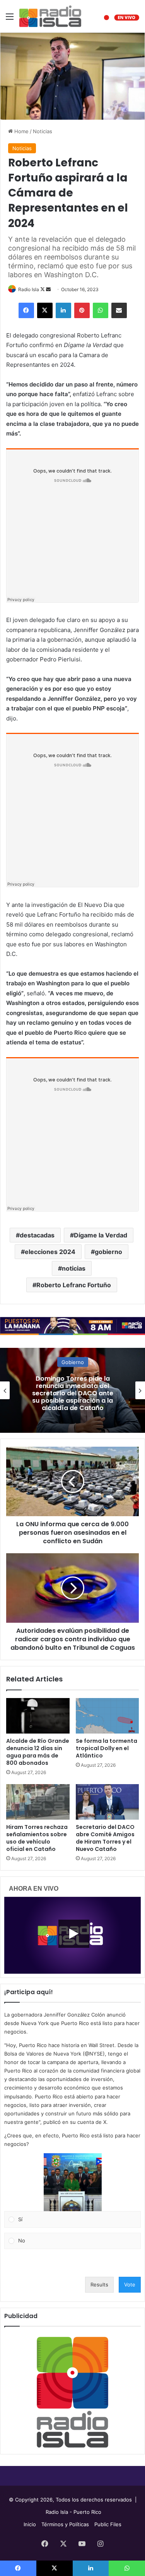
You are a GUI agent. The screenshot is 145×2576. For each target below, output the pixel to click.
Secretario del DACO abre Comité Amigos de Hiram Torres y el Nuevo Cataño (105, 1838)
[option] (72, 1390)
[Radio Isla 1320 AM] (50, 16)
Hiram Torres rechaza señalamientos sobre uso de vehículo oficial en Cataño (37, 1838)
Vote (130, 2285)
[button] (73, 2182)
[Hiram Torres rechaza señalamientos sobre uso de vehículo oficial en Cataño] (38, 1802)
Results (99, 2285)
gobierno (108, 1252)
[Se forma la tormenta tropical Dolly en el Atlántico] (107, 1716)
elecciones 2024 (50, 1252)
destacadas (37, 1235)
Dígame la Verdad (101, 1235)
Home (21, 131)
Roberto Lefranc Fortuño (74, 1285)
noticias (74, 1268)
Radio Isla (29, 289)
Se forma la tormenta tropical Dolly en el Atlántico (107, 1748)
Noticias (43, 131)
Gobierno (73, 1362)
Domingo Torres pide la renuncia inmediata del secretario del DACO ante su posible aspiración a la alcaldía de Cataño (73, 1393)
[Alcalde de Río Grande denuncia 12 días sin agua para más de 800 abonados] (38, 1716)
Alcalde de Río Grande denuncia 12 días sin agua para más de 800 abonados (38, 1752)
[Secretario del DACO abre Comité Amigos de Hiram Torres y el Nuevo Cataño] (107, 1802)
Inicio (30, 2524)
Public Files (108, 2524)
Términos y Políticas (65, 2524)
